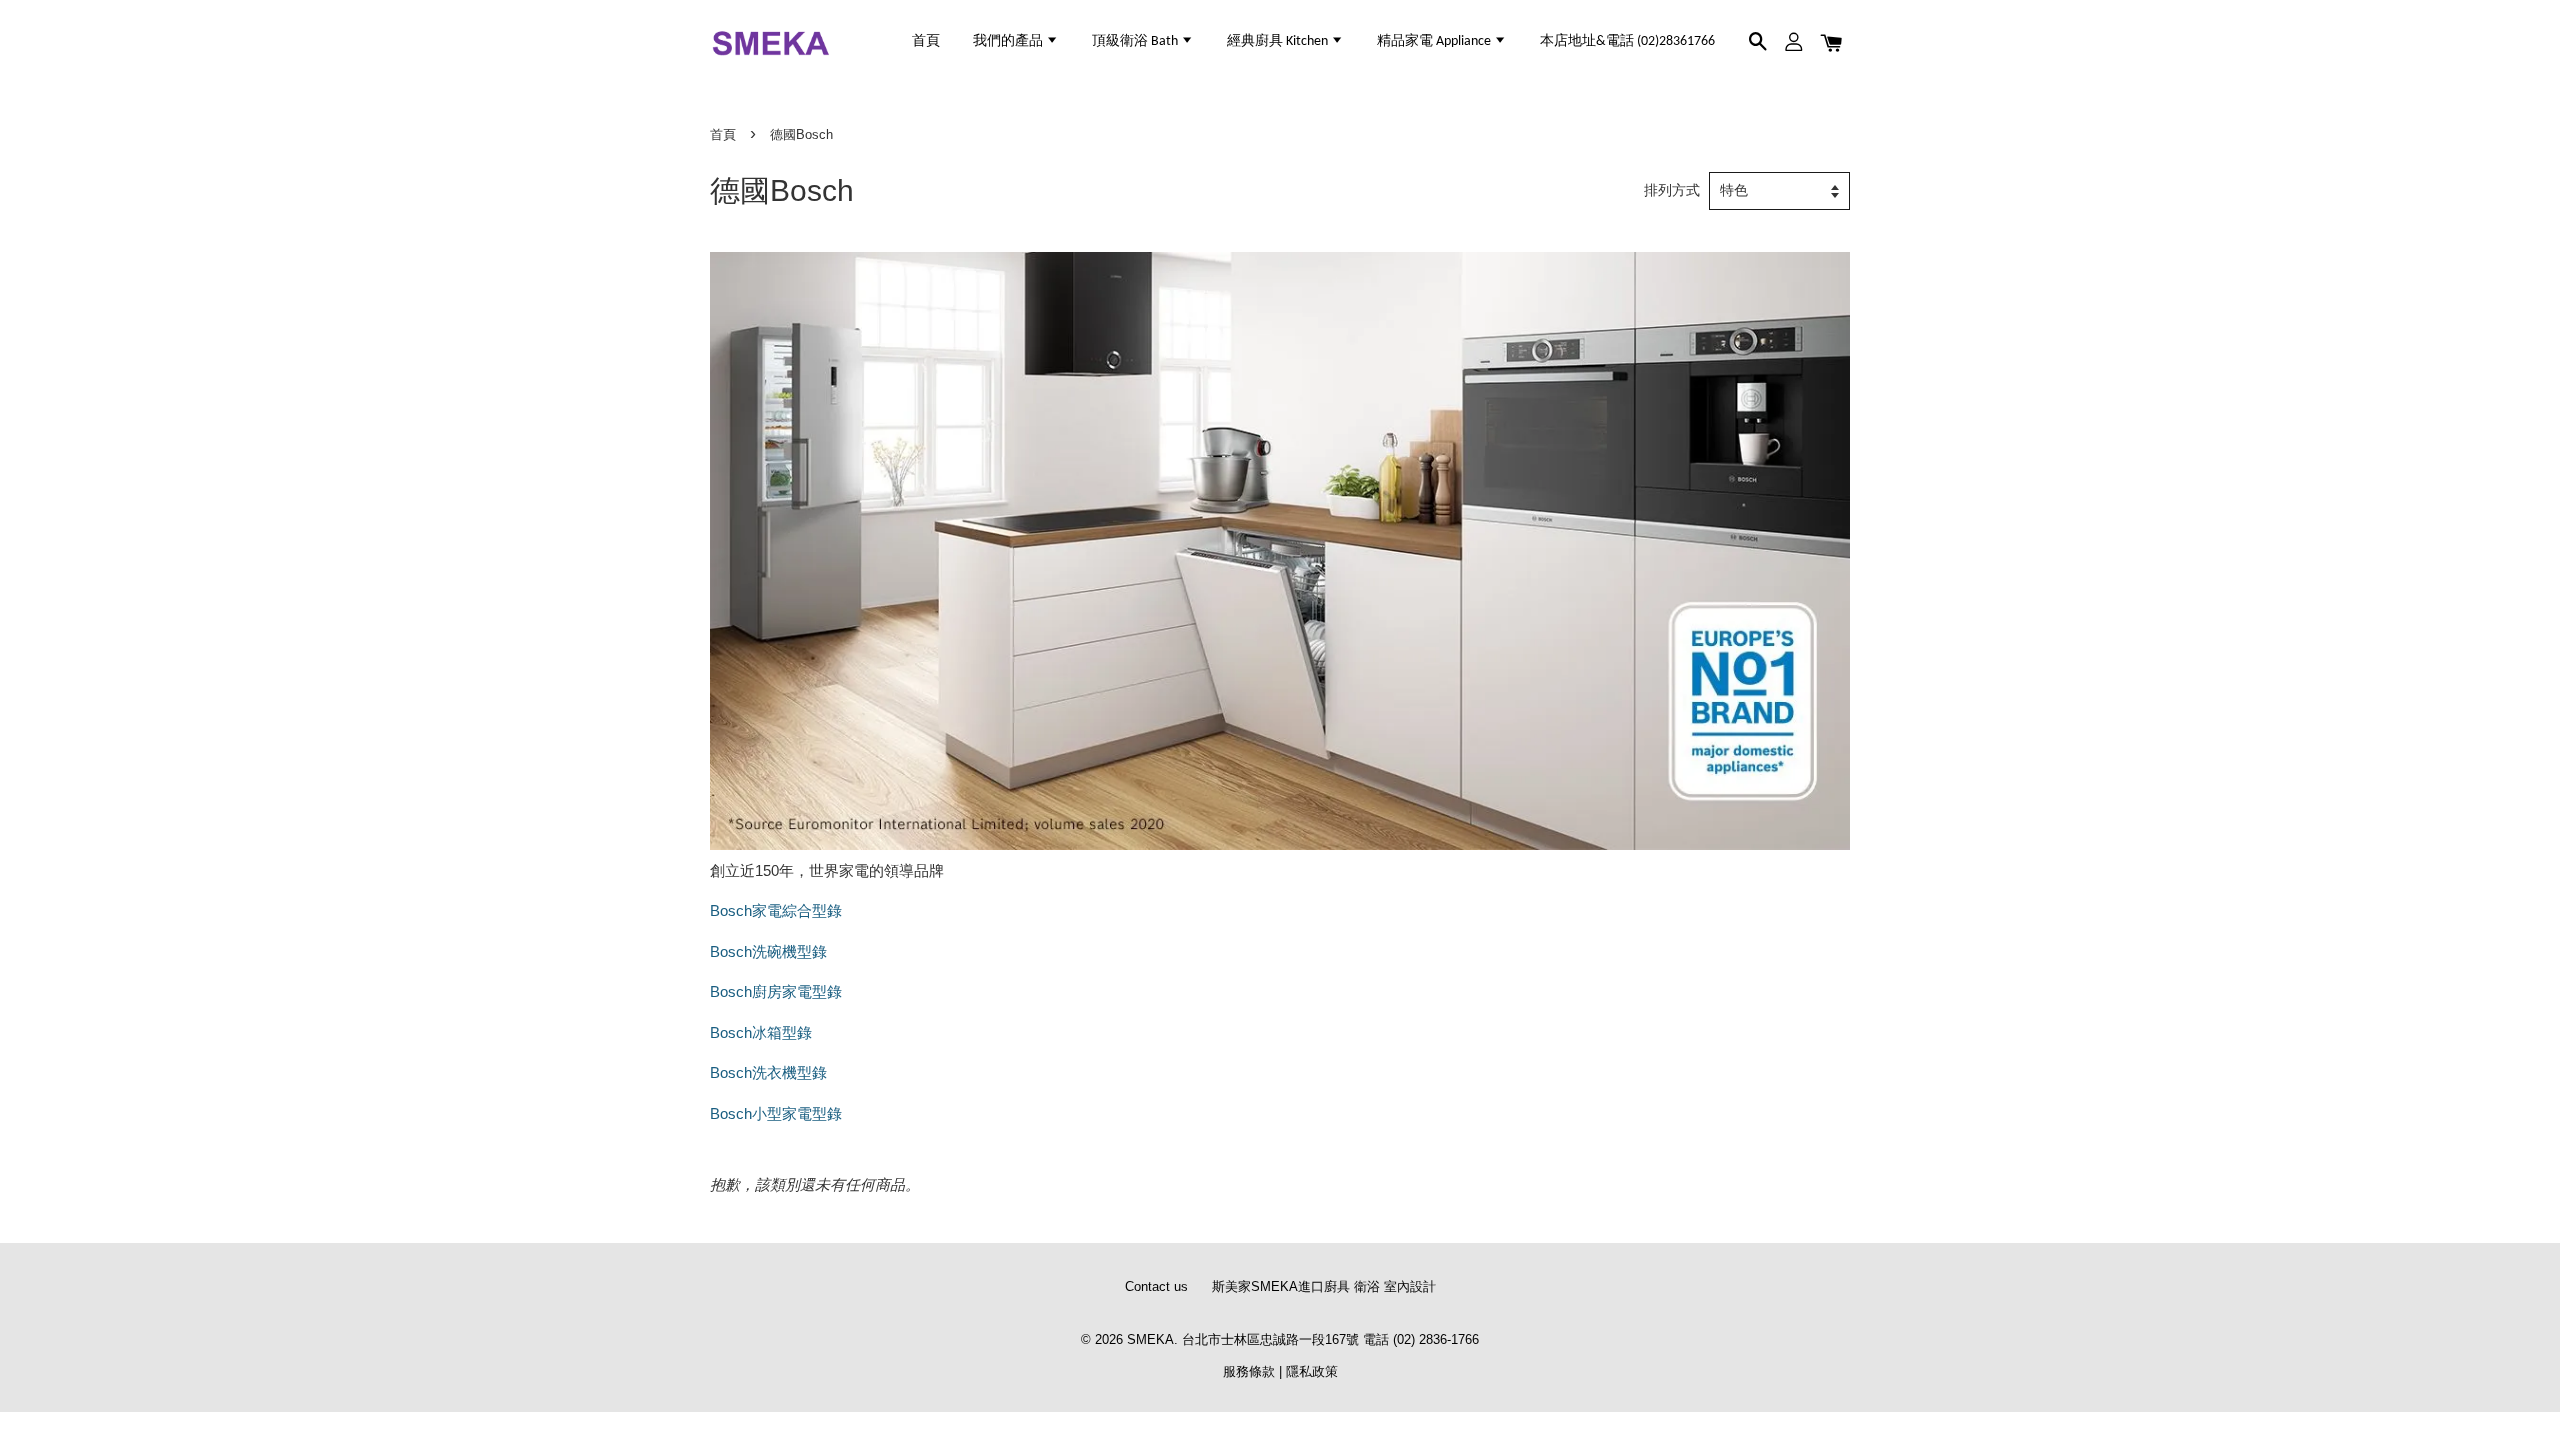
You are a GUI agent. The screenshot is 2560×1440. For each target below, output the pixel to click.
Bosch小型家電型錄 (776, 1113)
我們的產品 (1009, 41)
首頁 (926, 41)
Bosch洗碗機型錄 (768, 951)
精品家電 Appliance (1435, 41)
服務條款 (1249, 1371)
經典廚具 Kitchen (1279, 41)
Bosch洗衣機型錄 (768, 1072)
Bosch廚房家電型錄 (776, 991)
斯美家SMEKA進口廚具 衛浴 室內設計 (1324, 1286)
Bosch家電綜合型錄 (776, 910)
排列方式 (1672, 190)
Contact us (1156, 1286)
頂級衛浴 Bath (1136, 41)
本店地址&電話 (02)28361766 (1627, 41)
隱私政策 (1312, 1371)
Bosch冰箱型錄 (761, 1032)
